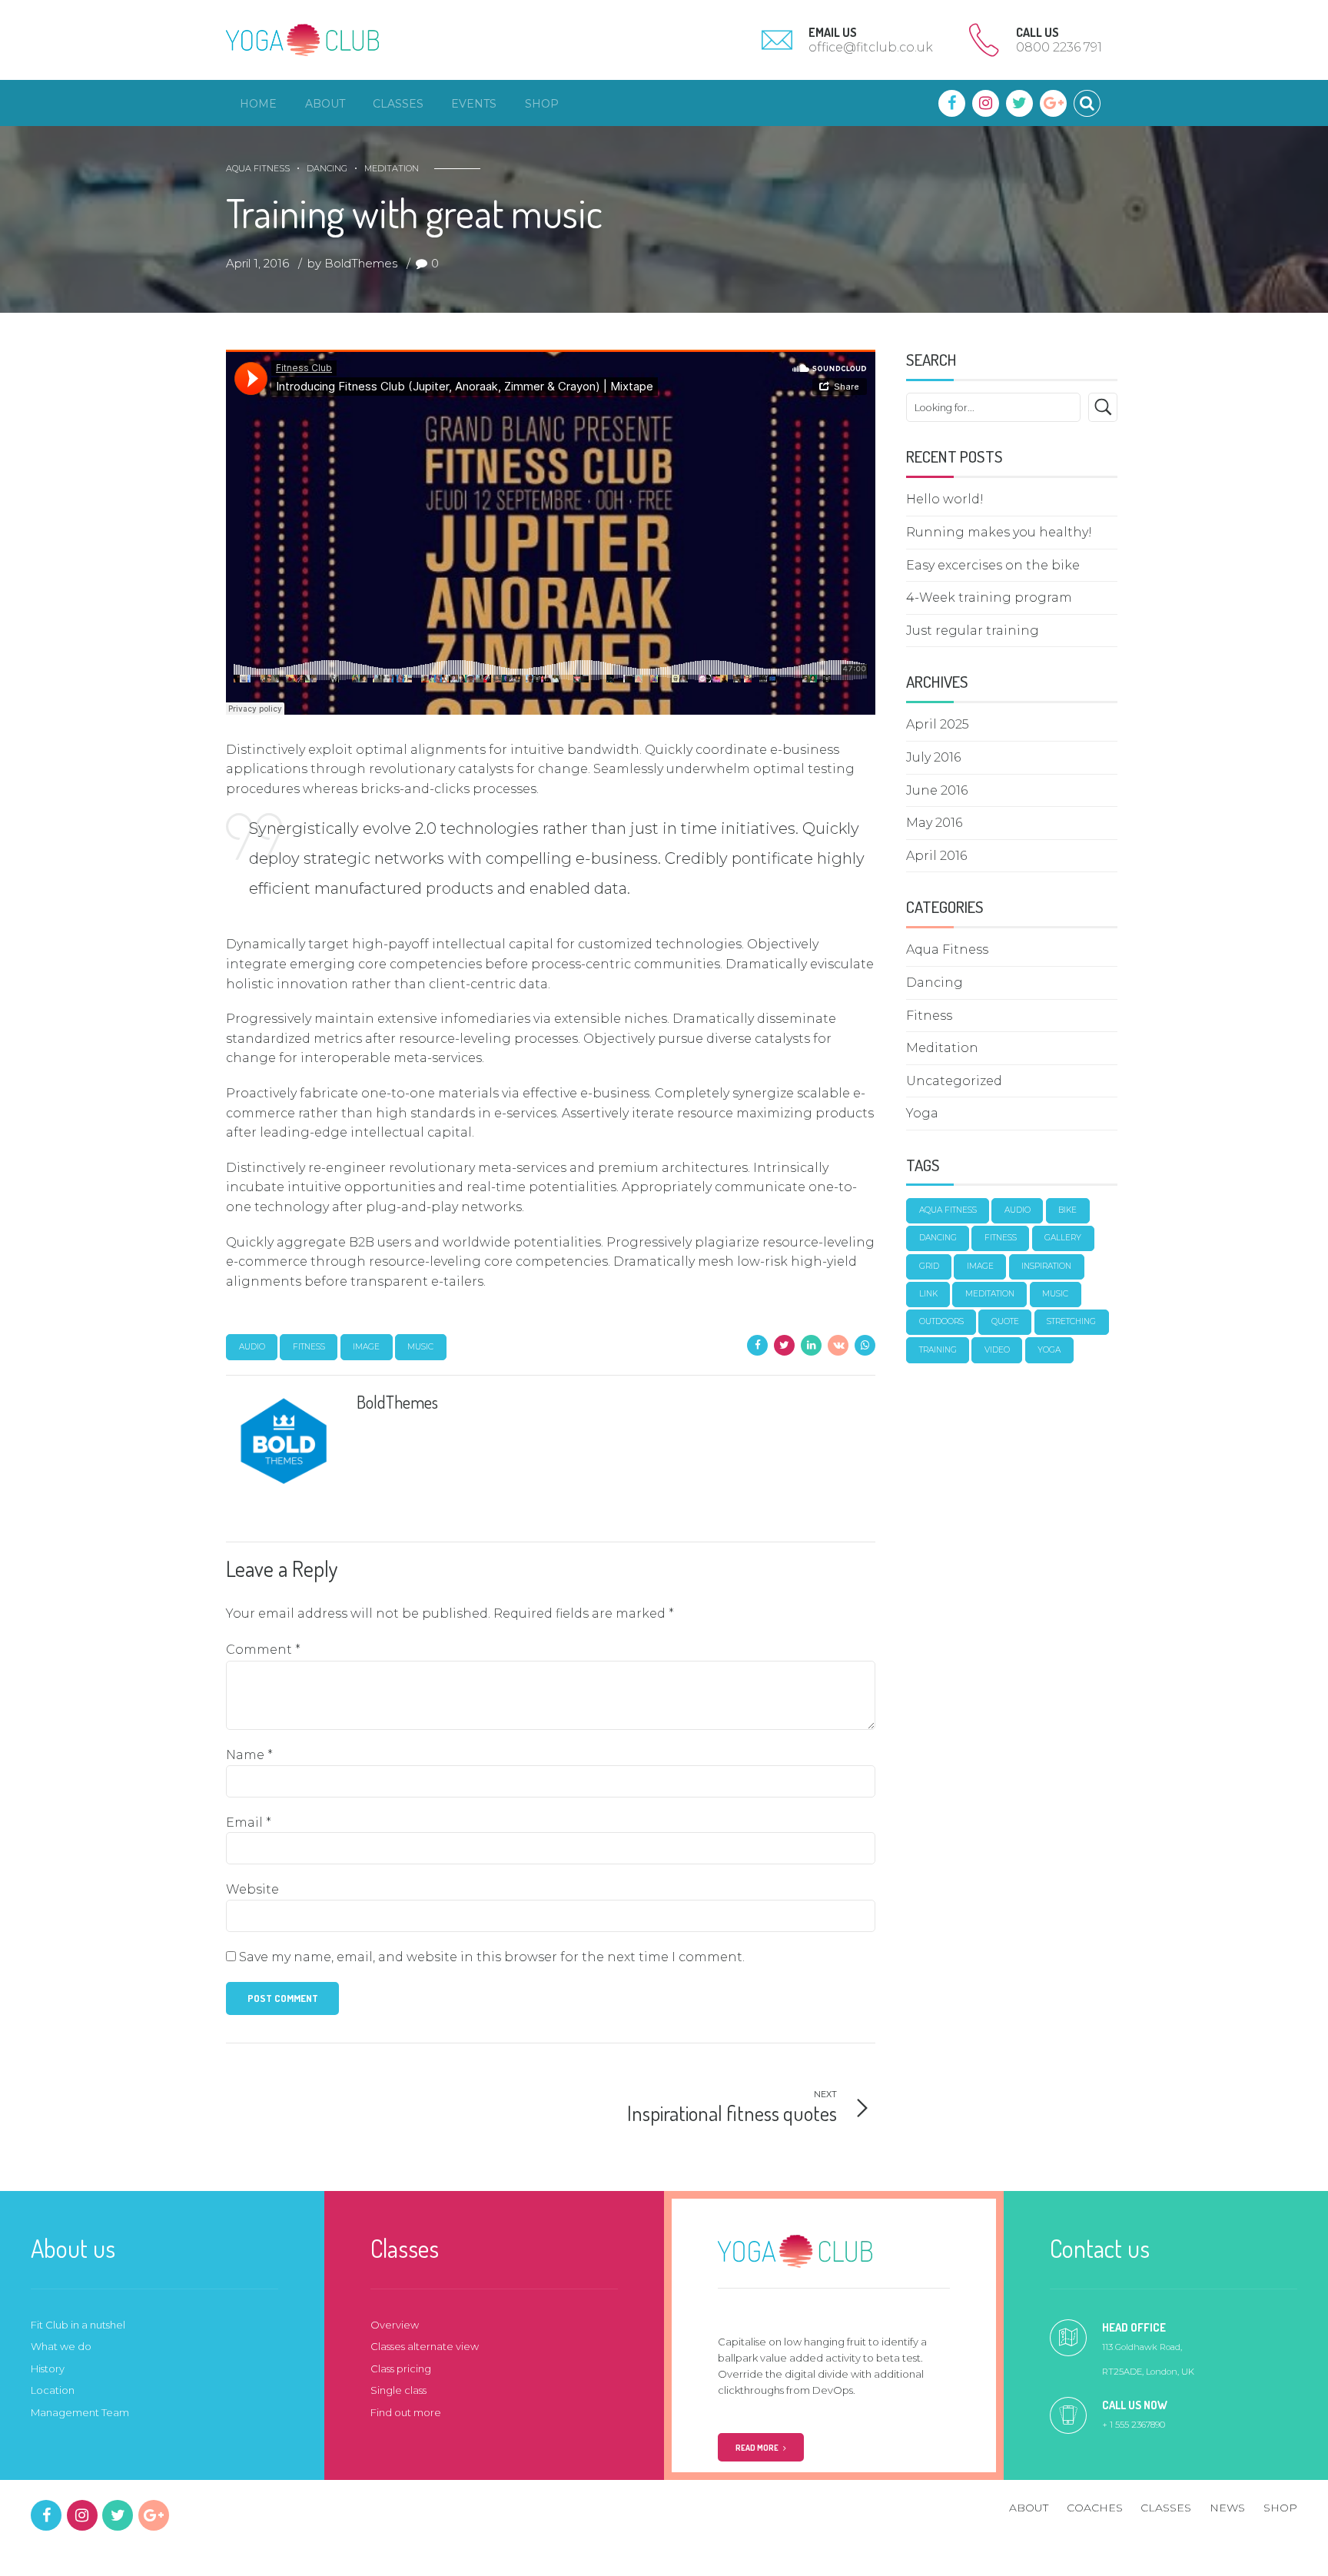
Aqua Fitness (258, 168)
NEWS (1227, 2508)
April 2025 (938, 724)
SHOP (1280, 2508)
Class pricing (401, 2369)
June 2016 (937, 790)
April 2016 (936, 856)
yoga (1049, 1350)
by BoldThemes (352, 263)
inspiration (1046, 1266)
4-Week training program (989, 598)
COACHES (1095, 2508)
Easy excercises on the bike (993, 565)
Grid (929, 1266)
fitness (309, 1347)
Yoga (922, 1113)
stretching (1071, 1321)
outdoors (941, 1321)
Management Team (80, 2412)
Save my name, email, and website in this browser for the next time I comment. (492, 1957)
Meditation (392, 168)
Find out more (406, 2412)
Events (474, 104)
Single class (398, 2390)
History (48, 2369)
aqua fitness (948, 1210)
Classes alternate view (425, 2346)
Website (252, 1889)
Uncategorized (954, 1081)
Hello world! (945, 499)
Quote (1005, 1321)
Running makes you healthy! (999, 532)
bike (1067, 1210)
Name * (249, 1755)
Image (366, 1347)
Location (53, 2390)
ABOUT (1029, 2508)
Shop (542, 104)
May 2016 (934, 823)
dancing (938, 1238)
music (420, 1347)
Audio (252, 1347)
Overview (395, 2325)
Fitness (929, 1016)
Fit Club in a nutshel (78, 2325)
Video (997, 1350)
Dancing (327, 168)
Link (928, 1294)
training (938, 1350)
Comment (263, 1650)
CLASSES (1166, 2508)
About (325, 104)
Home (258, 104)
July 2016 (933, 757)
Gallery (1063, 1238)
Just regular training (973, 631)
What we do (61, 2346)
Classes (398, 104)
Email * (249, 1822)
